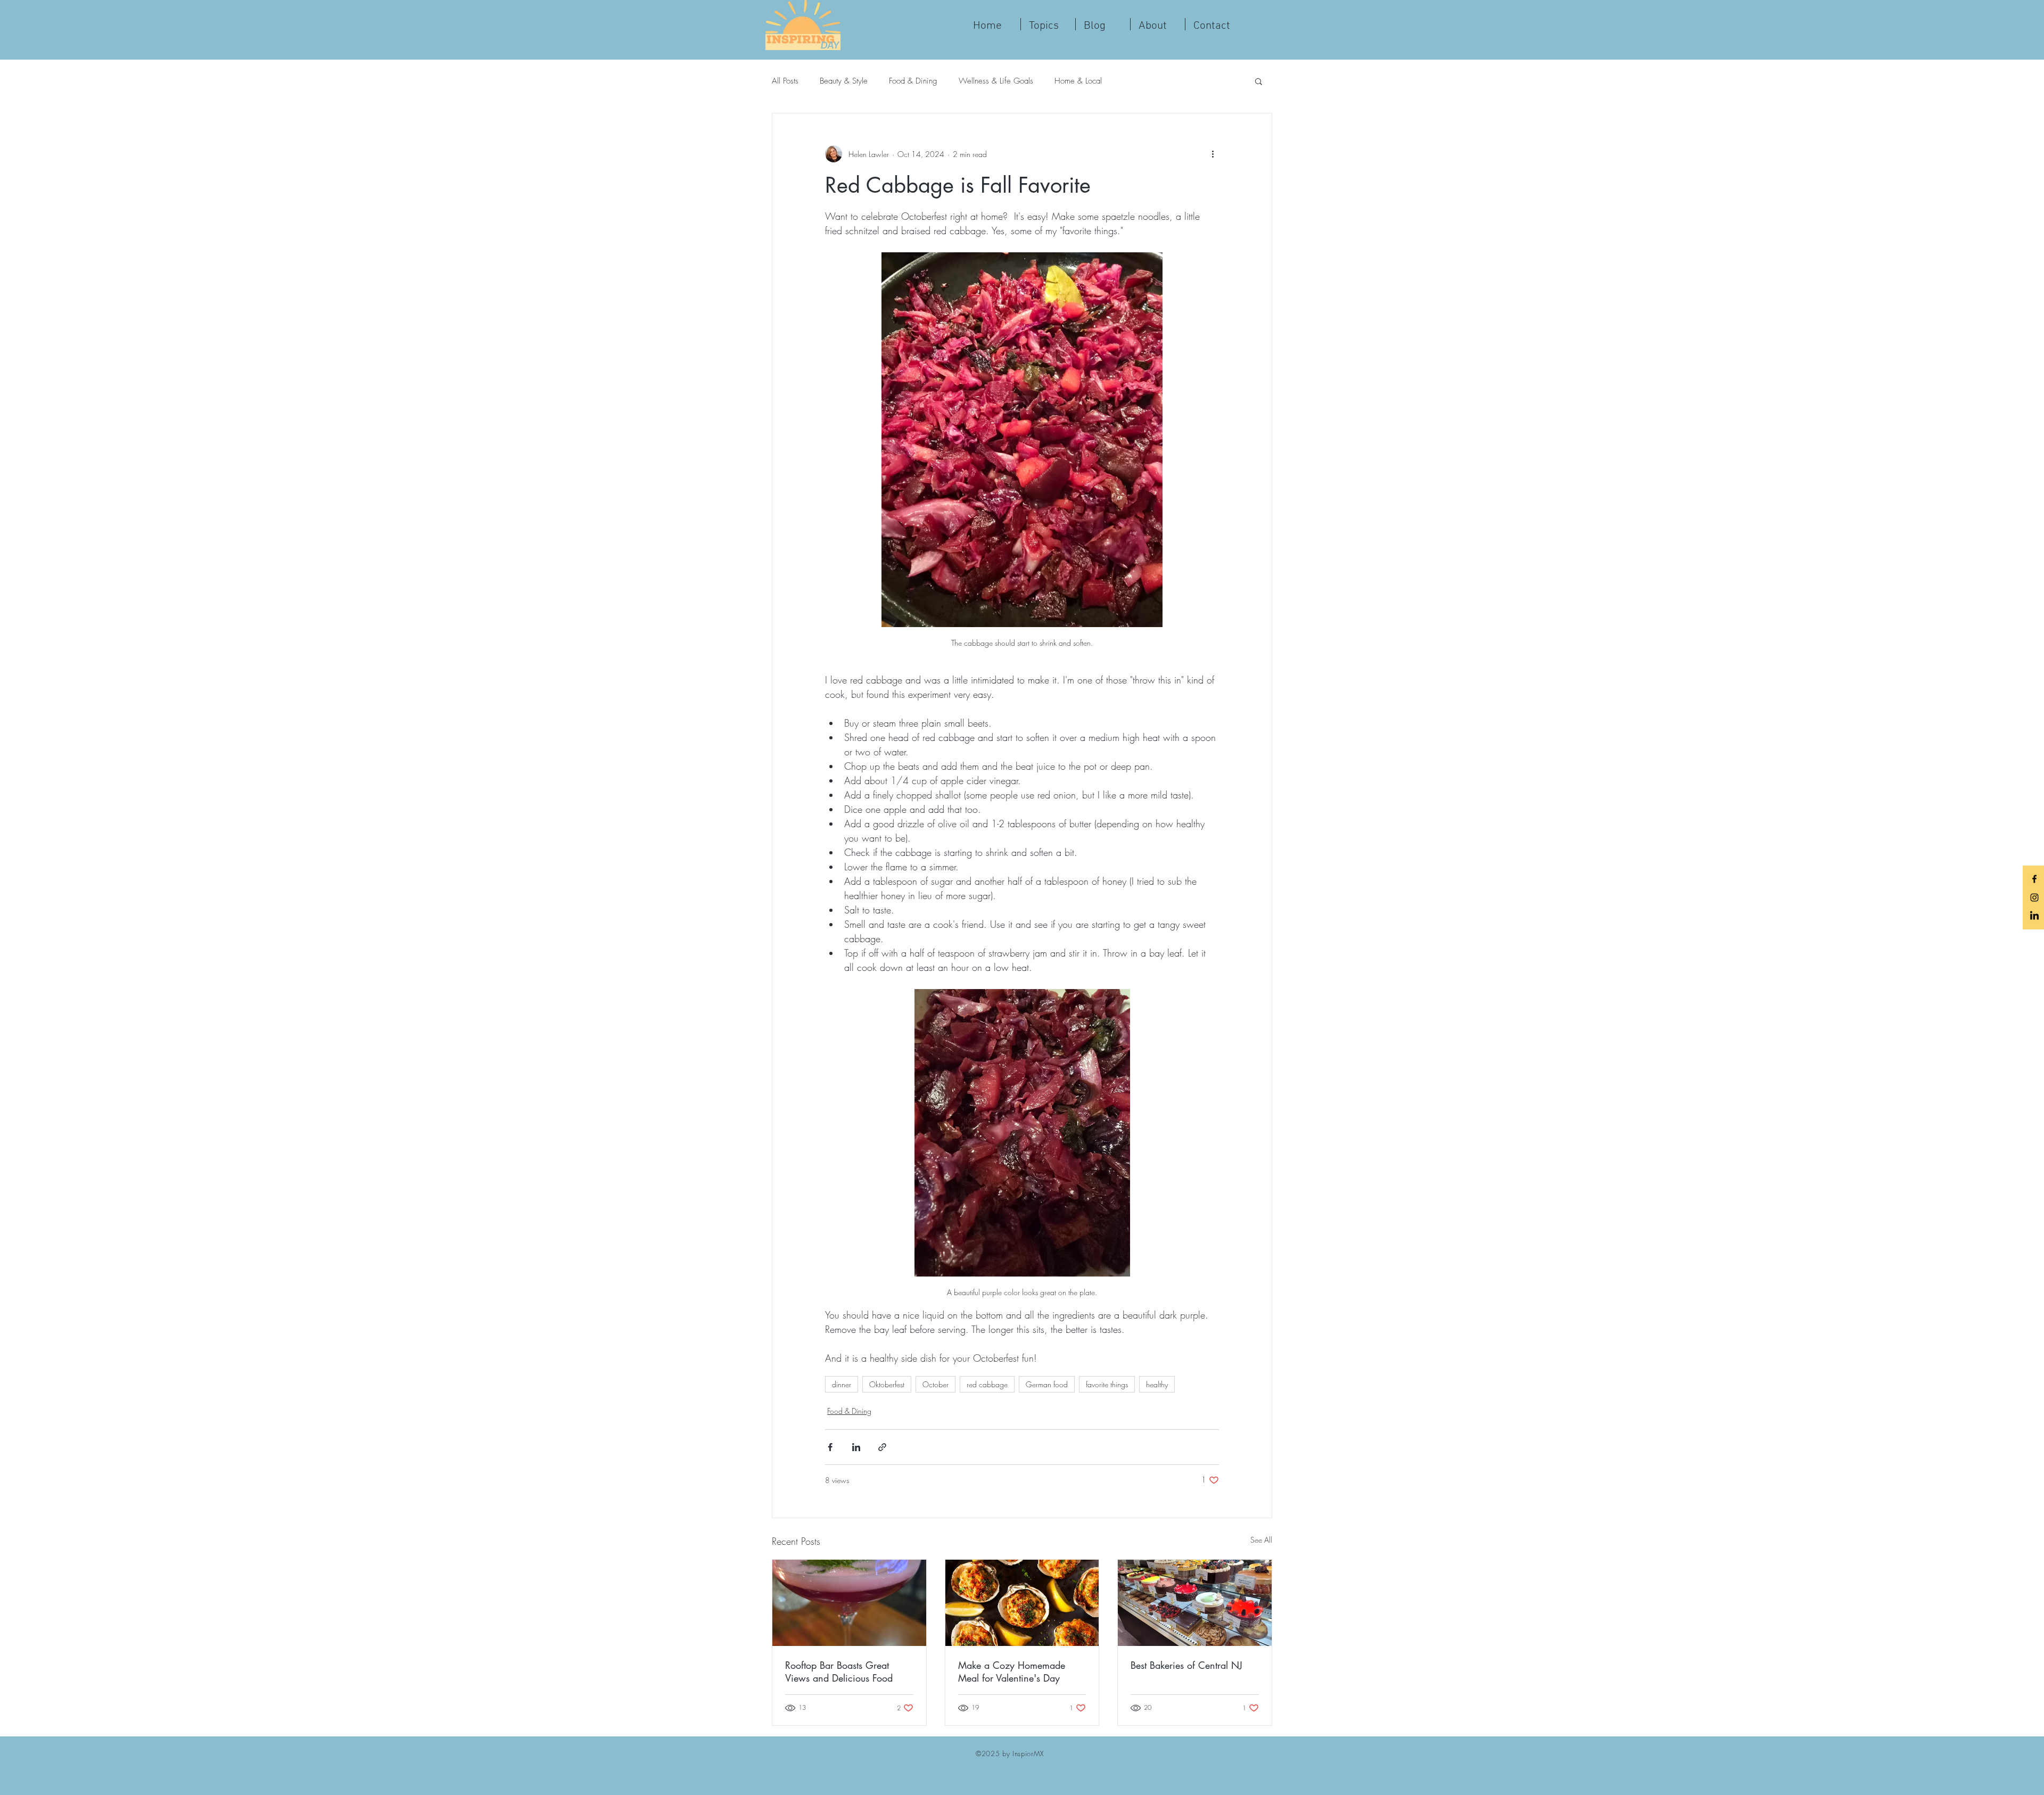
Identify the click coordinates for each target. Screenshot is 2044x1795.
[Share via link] (882, 1447)
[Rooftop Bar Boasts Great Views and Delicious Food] (849, 1603)
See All (1261, 1540)
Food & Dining (913, 81)
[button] (1259, 81)
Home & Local (1078, 81)
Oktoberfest (887, 1384)
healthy (1157, 1384)
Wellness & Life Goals (996, 81)
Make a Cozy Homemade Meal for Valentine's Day (1012, 1672)
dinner (842, 1384)
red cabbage (987, 1384)
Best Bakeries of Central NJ (1186, 1665)
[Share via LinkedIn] (856, 1447)
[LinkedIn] (2034, 916)
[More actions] (1213, 154)
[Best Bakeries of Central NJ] (1195, 1603)
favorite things (1107, 1384)
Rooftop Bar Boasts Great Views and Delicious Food (839, 1672)
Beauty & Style (844, 81)
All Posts (785, 81)
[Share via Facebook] (830, 1447)
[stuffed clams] (1022, 1603)
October (936, 1384)
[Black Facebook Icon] (2034, 879)
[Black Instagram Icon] (2034, 897)
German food (1047, 1384)
